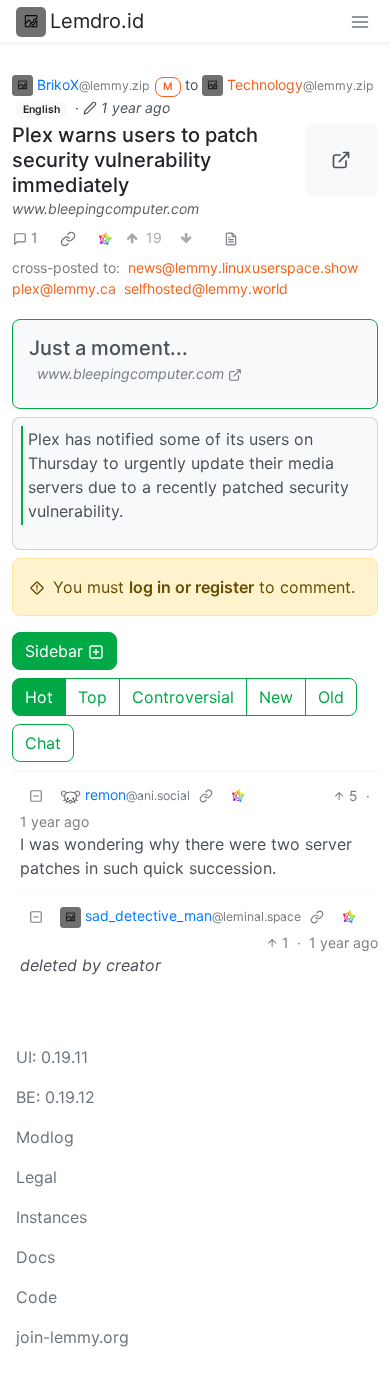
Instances (51, 1217)
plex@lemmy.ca (64, 288)
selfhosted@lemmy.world (206, 288)
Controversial (183, 697)
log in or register (191, 587)
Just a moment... (108, 348)
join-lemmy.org (72, 1337)
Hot (39, 697)
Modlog (45, 1137)
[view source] (231, 237)
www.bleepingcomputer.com (105, 208)
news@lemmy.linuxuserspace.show (243, 267)
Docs (35, 1257)
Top (92, 697)
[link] (68, 238)
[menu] (360, 21)
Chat (43, 743)
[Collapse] (36, 795)
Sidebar (54, 651)
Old (331, 697)
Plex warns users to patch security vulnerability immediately (135, 160)
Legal (36, 1177)
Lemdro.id (97, 21)
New (276, 697)
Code (36, 1297)
